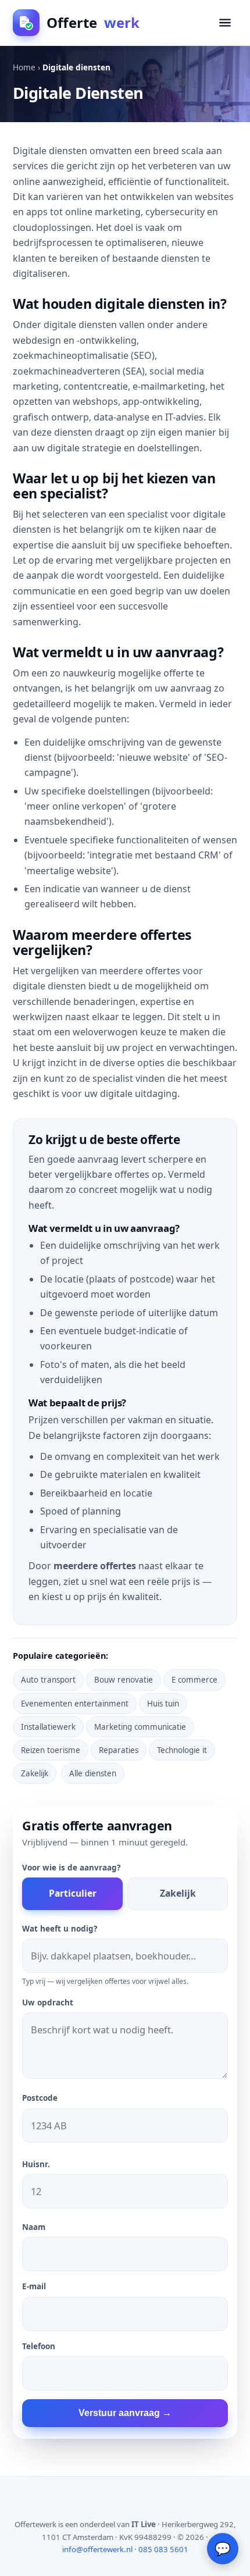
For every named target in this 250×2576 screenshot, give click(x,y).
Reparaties (119, 1750)
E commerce (194, 1680)
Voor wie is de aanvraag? (71, 1868)
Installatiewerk (48, 1727)
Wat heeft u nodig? (60, 1929)
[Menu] (225, 23)
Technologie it (182, 1750)
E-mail (34, 2286)
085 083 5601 (163, 2549)
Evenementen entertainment (75, 1704)
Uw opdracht (48, 2003)
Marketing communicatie (140, 1727)
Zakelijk (35, 1773)
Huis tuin (163, 1704)
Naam (34, 2227)
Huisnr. (36, 2164)
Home (24, 67)
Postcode (40, 2098)
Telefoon (39, 2346)
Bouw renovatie (124, 1680)
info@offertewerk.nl (97, 2549)
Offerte (93, 22)
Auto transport (48, 1680)
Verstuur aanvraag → (125, 2413)
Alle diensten (93, 1773)
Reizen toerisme (51, 1750)
